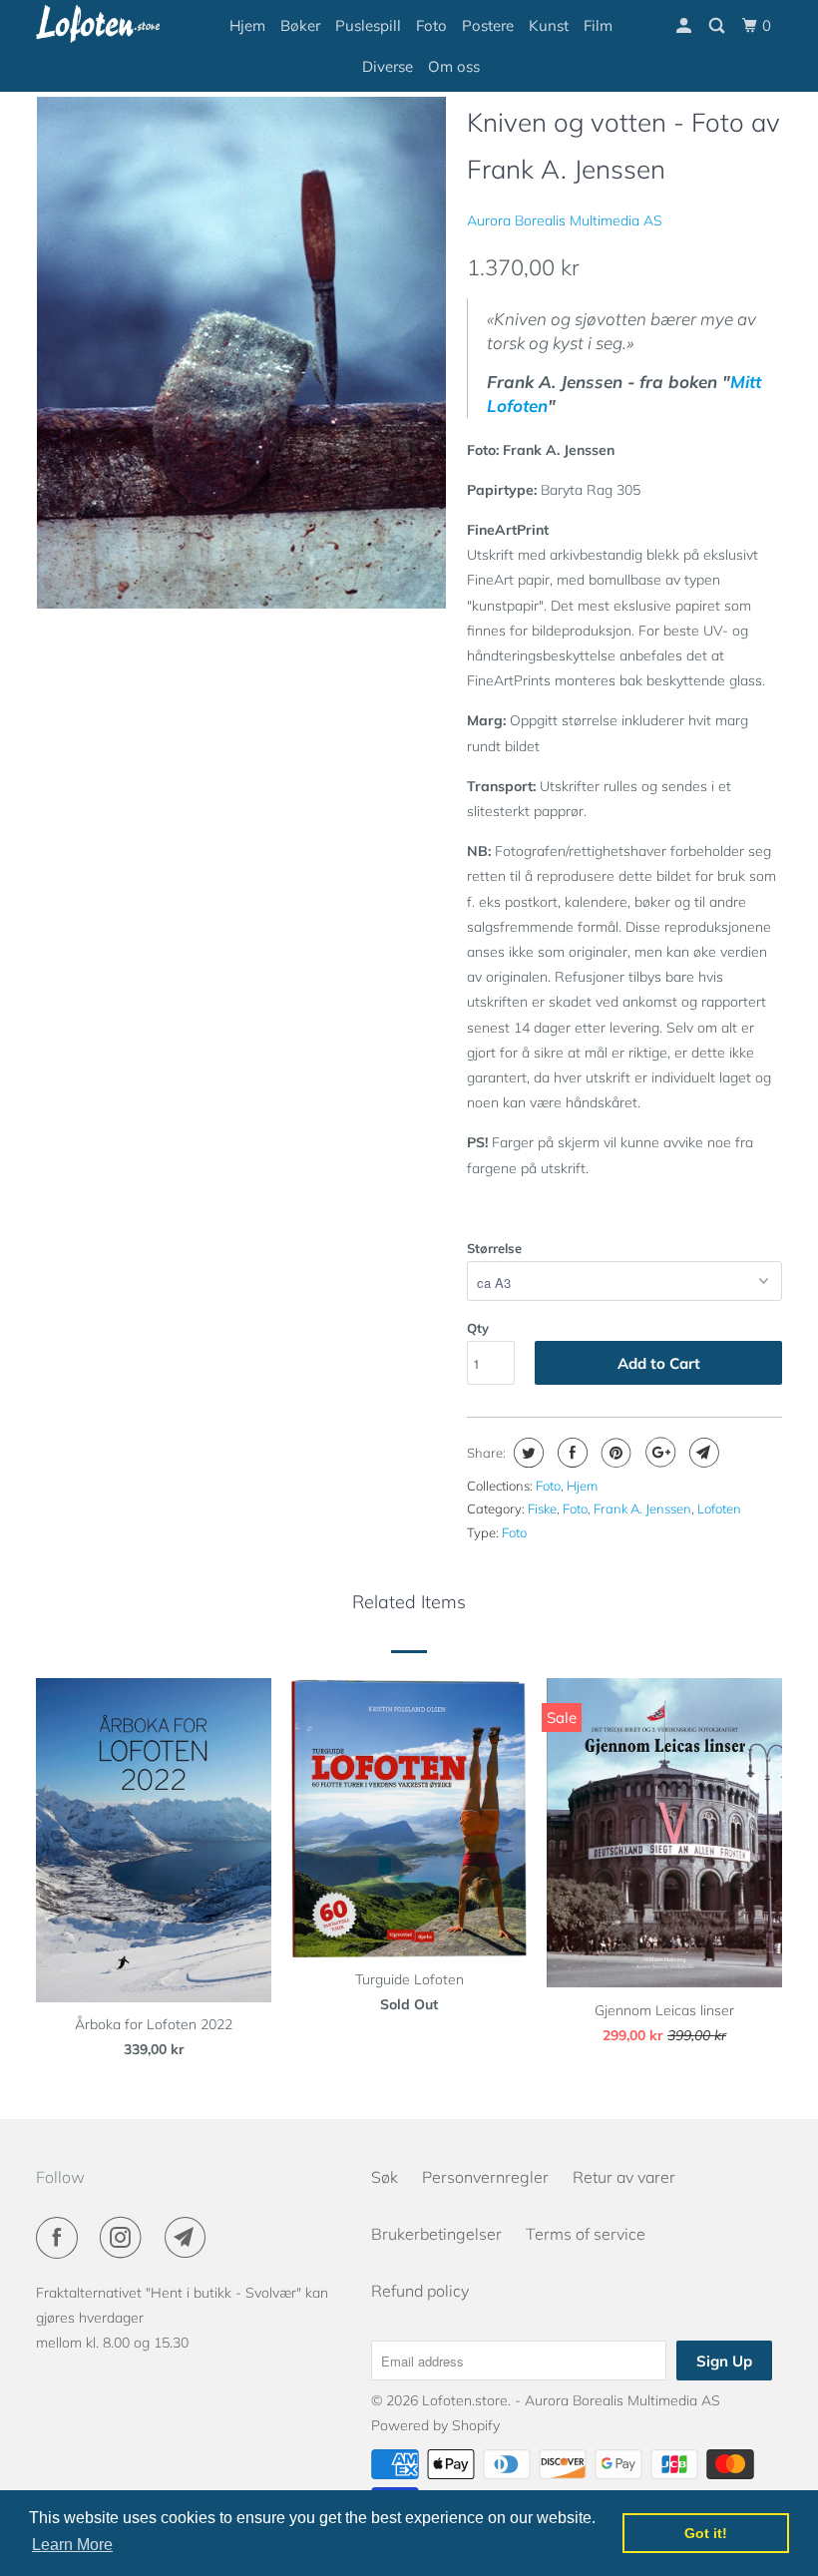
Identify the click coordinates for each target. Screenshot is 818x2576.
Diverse (388, 66)
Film (598, 25)
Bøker (300, 25)
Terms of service (586, 2234)
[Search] (718, 26)
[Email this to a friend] (702, 1453)
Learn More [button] (72, 2545)
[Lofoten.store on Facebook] (61, 2238)
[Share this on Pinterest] (614, 1453)
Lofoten (719, 1508)
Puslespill (368, 25)
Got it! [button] (706, 2533)
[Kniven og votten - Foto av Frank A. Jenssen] (241, 353)
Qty (478, 1328)
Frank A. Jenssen (642, 1508)
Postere (488, 25)
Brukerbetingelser (436, 2234)
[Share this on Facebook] (570, 1453)
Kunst (549, 25)
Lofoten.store (465, 2400)
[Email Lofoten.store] (190, 2238)
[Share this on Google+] (658, 1453)
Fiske (542, 1508)
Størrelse (494, 1248)
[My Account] (685, 26)
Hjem (247, 25)
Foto (431, 25)
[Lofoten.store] (98, 24)
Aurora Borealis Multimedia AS (565, 220)
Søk (385, 2177)
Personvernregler (485, 2177)
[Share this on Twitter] (526, 1453)
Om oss (454, 66)
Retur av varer (624, 2177)
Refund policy (420, 2291)
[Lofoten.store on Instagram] (125, 2238)
